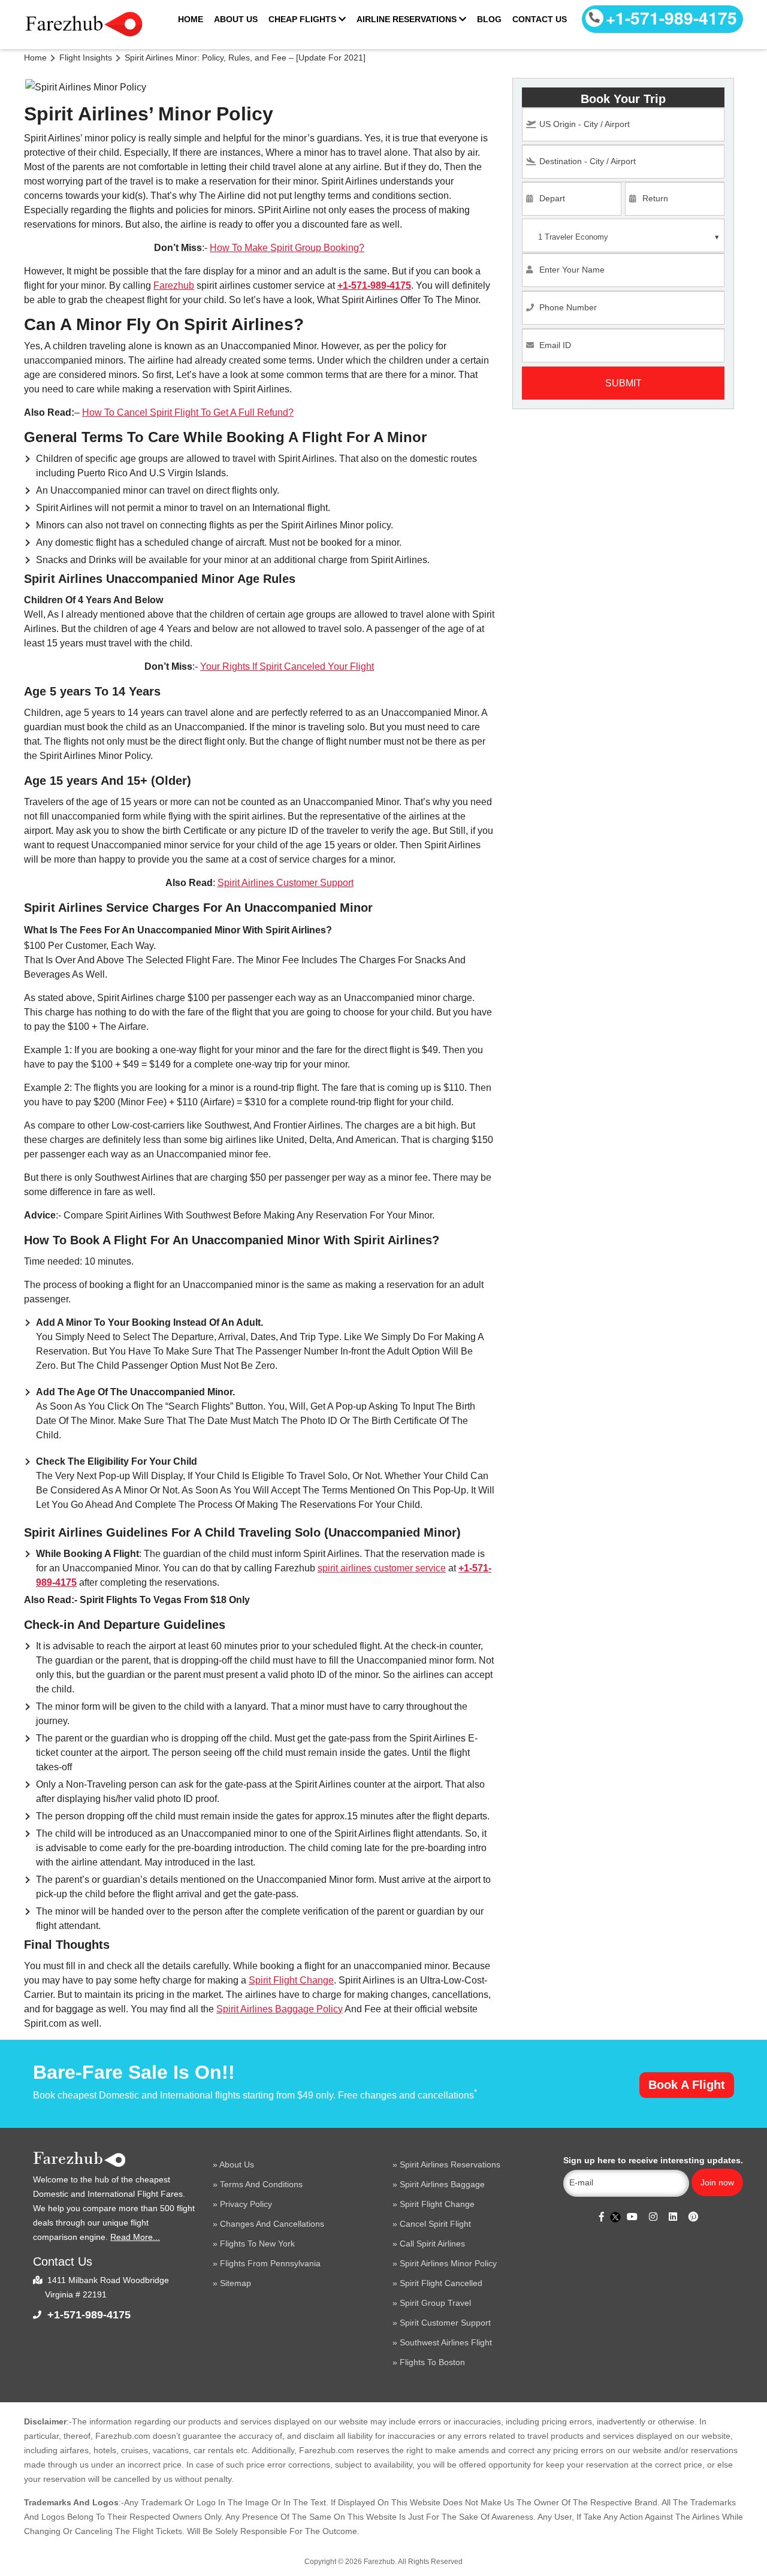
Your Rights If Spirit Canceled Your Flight (287, 666)
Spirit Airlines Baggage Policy (280, 2009)
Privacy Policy (246, 2204)
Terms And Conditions (261, 2184)
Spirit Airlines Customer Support (286, 883)
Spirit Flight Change (291, 1980)
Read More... (135, 2237)
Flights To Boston (432, 2362)
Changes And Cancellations (272, 2224)
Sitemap (235, 2283)
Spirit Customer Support (445, 2323)
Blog (489, 19)
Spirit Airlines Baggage (442, 2184)
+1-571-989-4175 (671, 18)
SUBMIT (623, 383)
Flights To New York (257, 2244)
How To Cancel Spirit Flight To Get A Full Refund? (188, 412)
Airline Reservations (408, 19)
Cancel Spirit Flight (435, 2224)
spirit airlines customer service (382, 1568)
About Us (236, 19)
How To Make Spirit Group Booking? (287, 248)
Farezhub (174, 285)
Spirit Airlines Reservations (450, 2164)
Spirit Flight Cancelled (441, 2283)
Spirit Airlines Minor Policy (448, 2263)
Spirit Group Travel (435, 2303)
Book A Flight (687, 2085)
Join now (717, 2182)
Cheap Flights (304, 19)
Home (191, 19)
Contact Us (540, 19)
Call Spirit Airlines (432, 2244)
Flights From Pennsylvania (270, 2263)
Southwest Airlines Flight (446, 2342)
